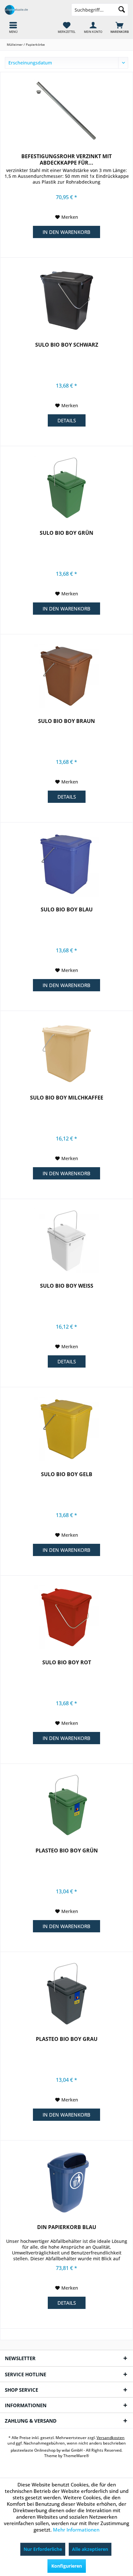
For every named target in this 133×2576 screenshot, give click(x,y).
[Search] (122, 10)
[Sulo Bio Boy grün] (66, 488)
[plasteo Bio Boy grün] (66, 1805)
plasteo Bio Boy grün (67, 1851)
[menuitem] (120, 27)
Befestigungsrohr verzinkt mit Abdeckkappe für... (66, 159)
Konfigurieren (67, 2566)
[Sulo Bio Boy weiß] (66, 1241)
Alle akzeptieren (90, 2549)
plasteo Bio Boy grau (67, 2039)
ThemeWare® (76, 2456)
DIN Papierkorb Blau (67, 2227)
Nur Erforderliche (43, 2549)
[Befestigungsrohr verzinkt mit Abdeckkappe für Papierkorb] (66, 111)
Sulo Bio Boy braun (66, 721)
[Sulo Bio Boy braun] (66, 676)
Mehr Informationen (76, 2530)
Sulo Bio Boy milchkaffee (67, 1098)
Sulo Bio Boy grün (66, 533)
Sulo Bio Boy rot (67, 1663)
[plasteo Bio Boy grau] (66, 1994)
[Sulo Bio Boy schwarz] (66, 300)
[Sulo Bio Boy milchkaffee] (66, 1053)
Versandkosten (111, 2438)
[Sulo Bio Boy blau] (66, 864)
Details (67, 420)
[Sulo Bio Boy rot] (66, 1617)
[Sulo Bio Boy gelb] (66, 1429)
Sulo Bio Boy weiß (67, 1286)
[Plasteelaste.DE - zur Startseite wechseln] (33, 10)
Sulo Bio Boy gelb (67, 1474)
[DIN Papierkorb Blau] (66, 2182)
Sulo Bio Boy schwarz (67, 345)
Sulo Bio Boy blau (67, 910)
